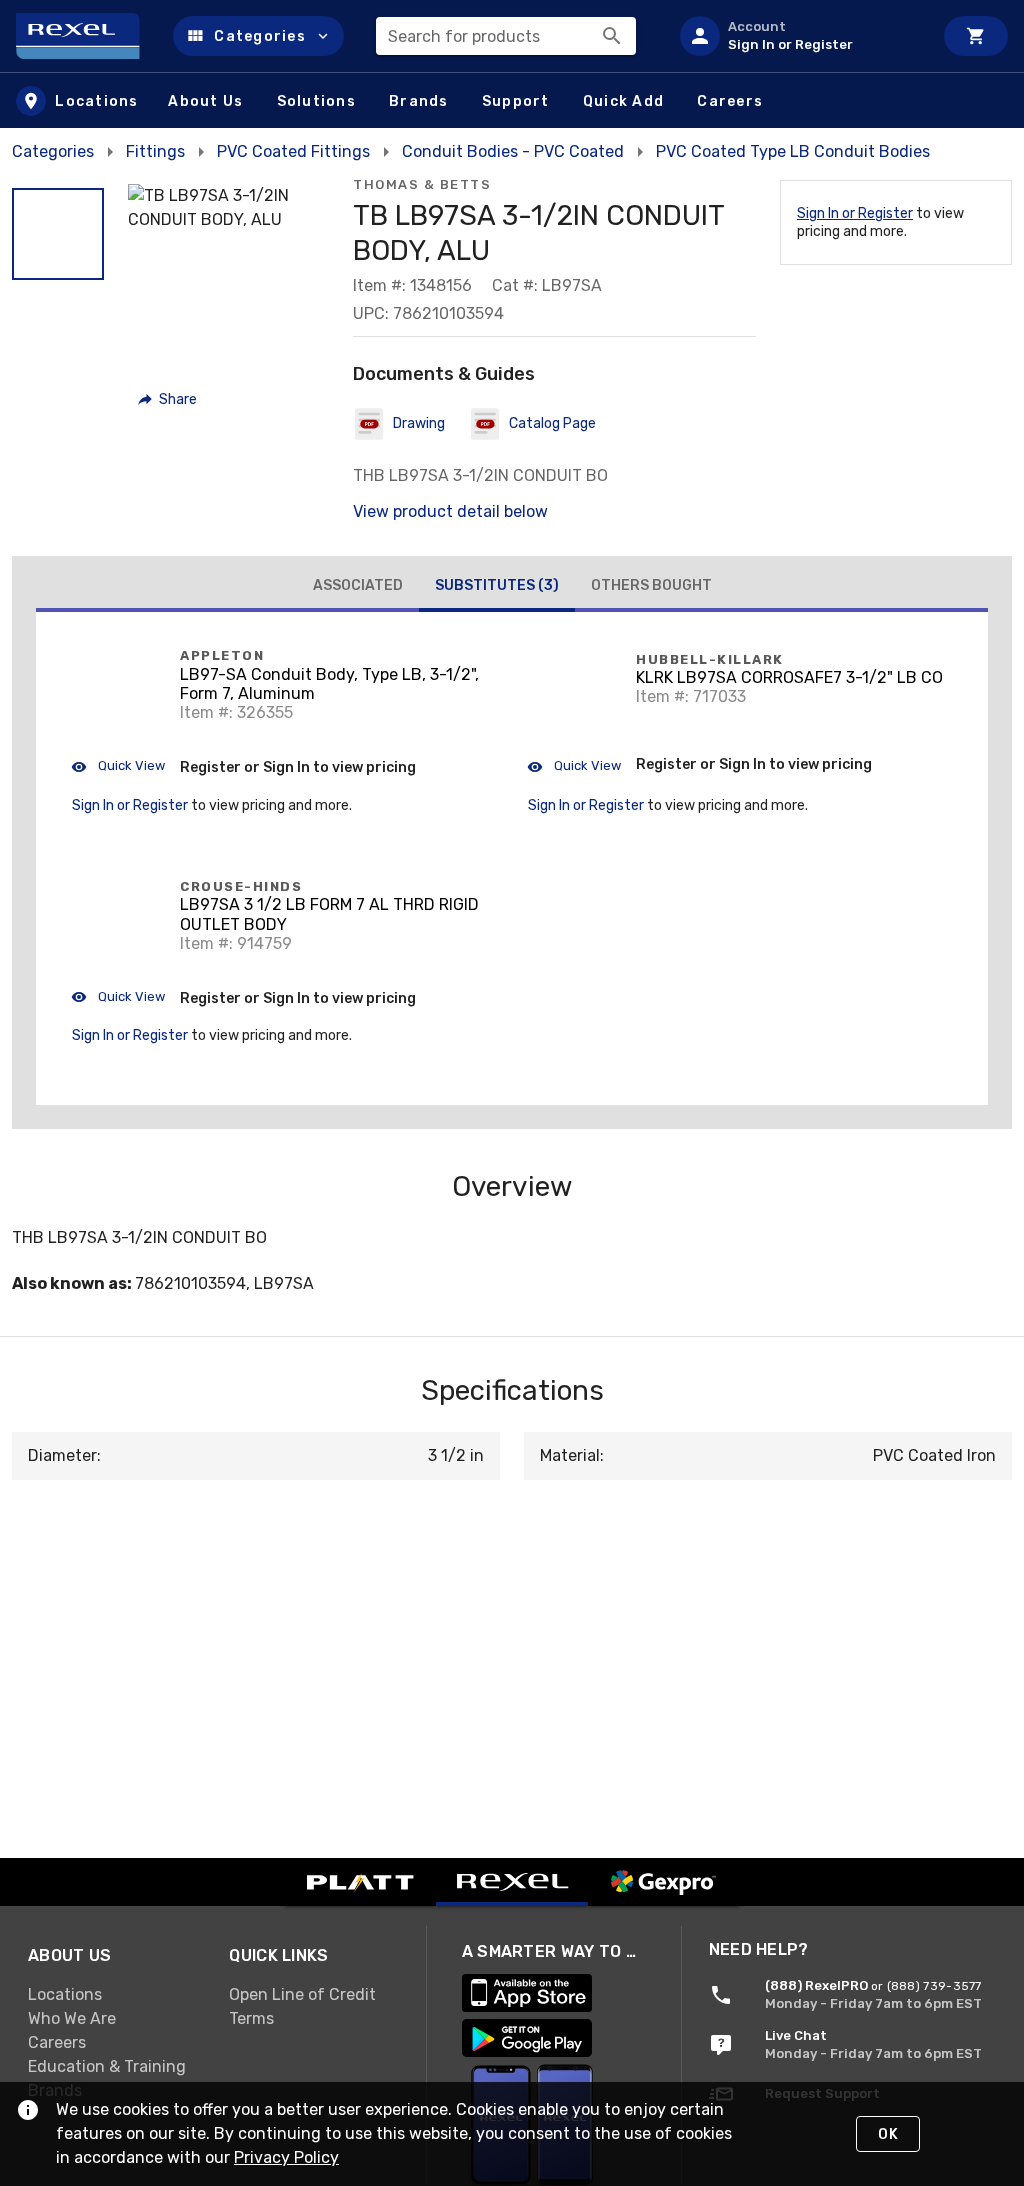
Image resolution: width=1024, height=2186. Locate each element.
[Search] (612, 36)
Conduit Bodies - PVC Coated (513, 151)
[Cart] (976, 36)
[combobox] (506, 36)
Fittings (155, 151)
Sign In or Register (855, 213)
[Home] (86, 36)
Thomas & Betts (422, 184)
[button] (258, 36)
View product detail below (450, 511)
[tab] (358, 586)
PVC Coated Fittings (293, 151)
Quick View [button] (130, 765)
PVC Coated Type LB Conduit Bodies (793, 151)
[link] (112, 1994)
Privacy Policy (286, 2157)
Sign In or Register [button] (130, 805)
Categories (53, 151)
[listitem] (798, 36)
